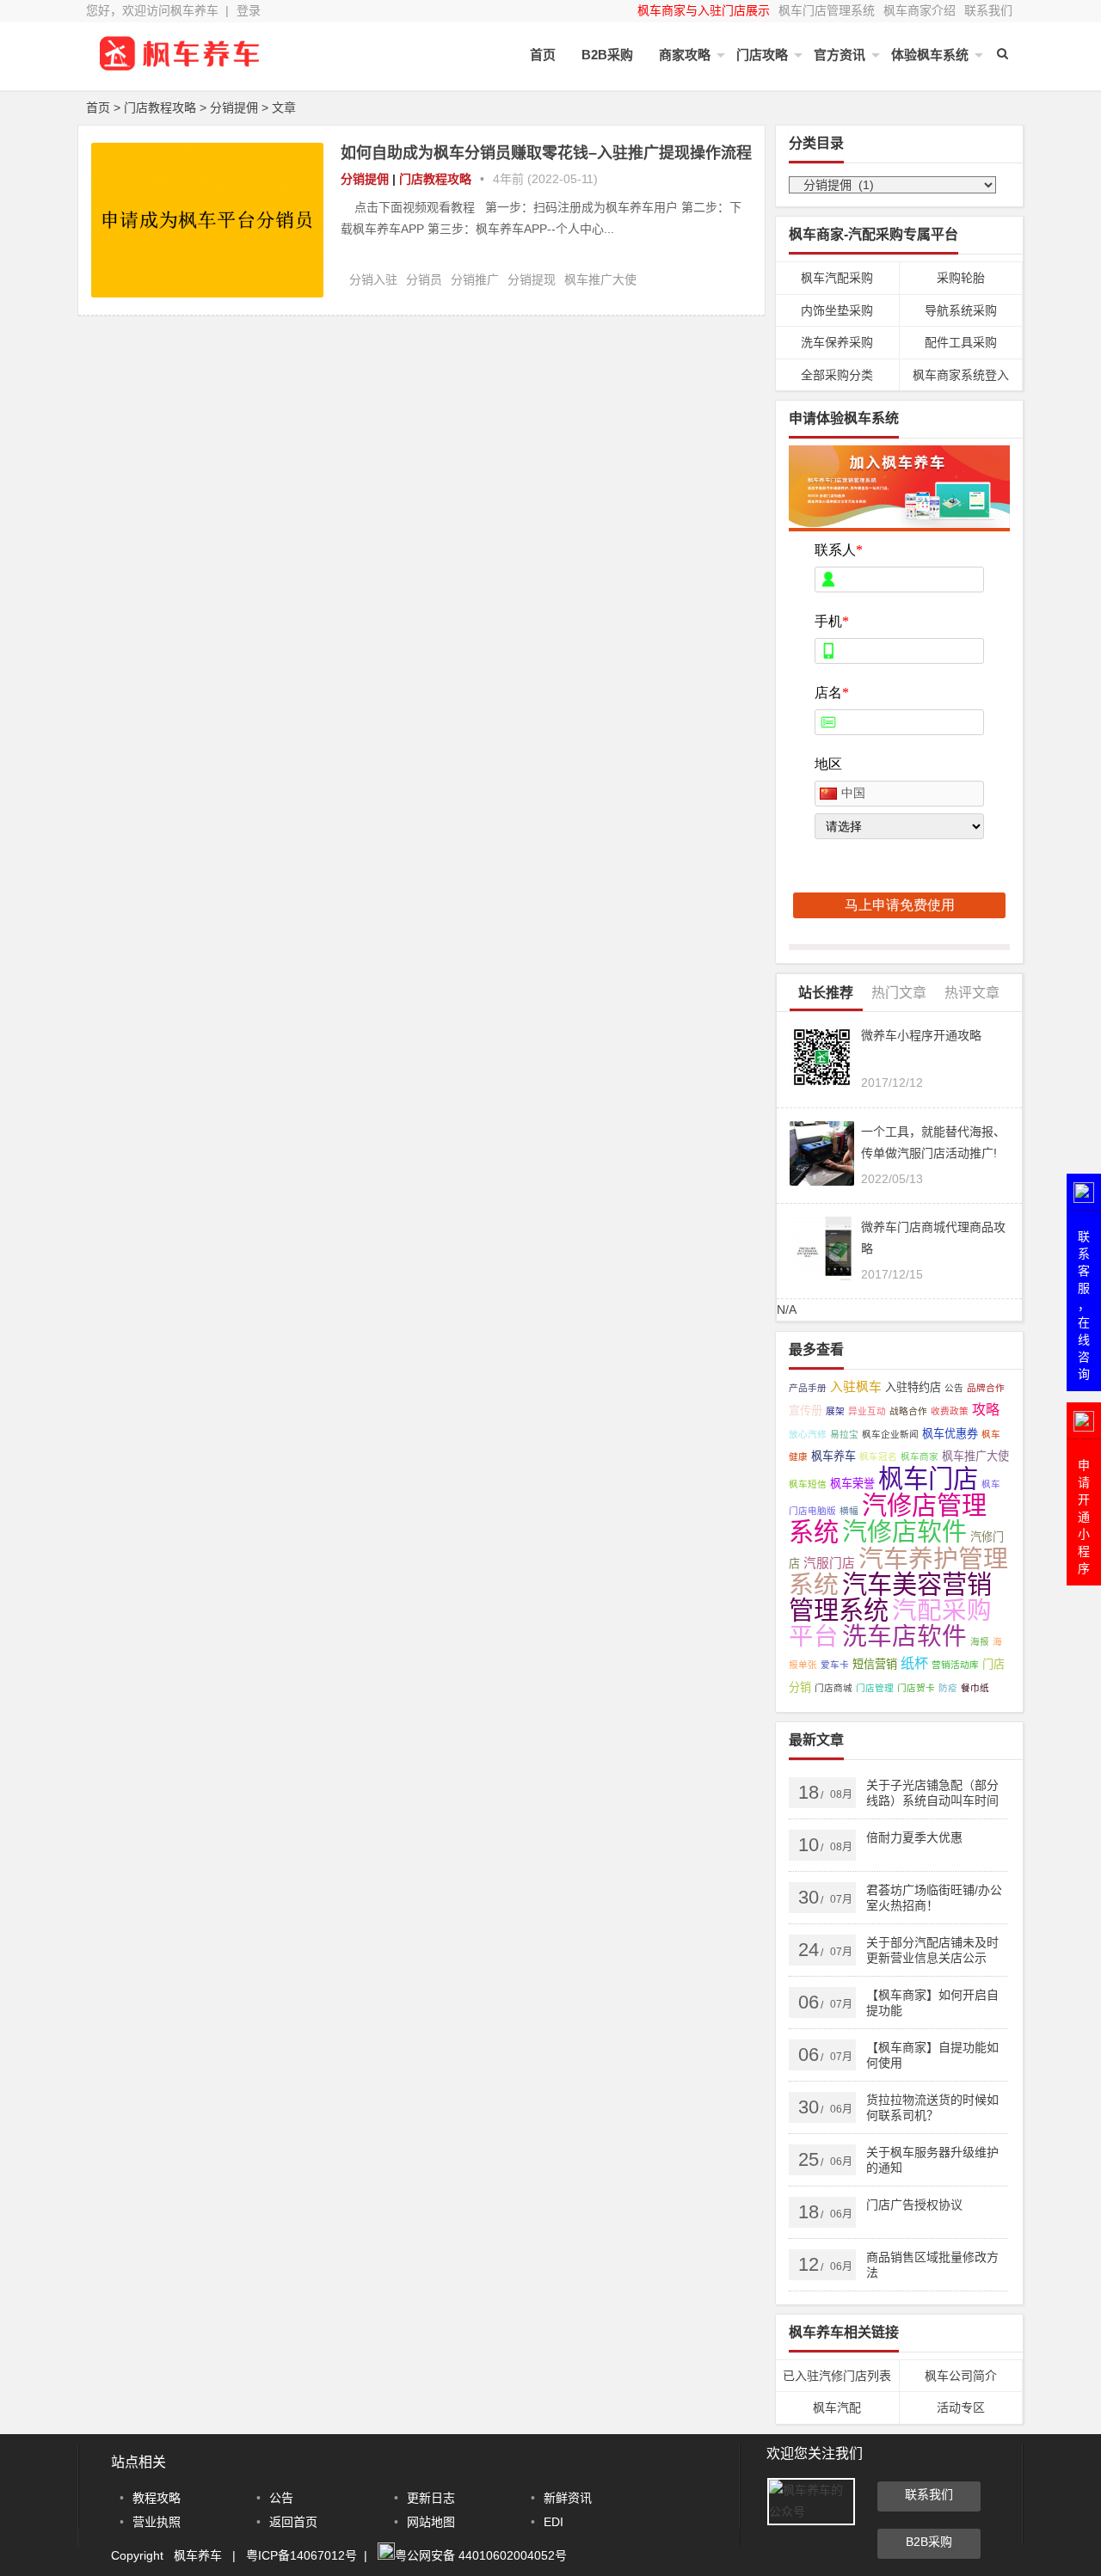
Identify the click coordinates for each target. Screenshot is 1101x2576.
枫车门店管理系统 (827, 10)
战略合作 (908, 1411)
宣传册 (806, 1411)
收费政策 (950, 1411)
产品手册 (808, 1388)
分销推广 (475, 279)
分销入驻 (373, 279)
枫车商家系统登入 (961, 375)
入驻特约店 (913, 1387)
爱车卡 (835, 1665)
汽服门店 (829, 1563)
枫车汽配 (837, 2407)
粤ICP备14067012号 (301, 2555)
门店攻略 (762, 55)
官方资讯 (840, 55)
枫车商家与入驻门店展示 (704, 10)
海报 (980, 1641)
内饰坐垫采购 (837, 310)
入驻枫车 (856, 1387)
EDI (554, 2522)
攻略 (986, 1409)
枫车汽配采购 (837, 278)
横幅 (849, 1511)
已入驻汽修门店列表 (837, 2376)
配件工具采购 (961, 342)
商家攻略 (685, 55)
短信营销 (875, 1664)
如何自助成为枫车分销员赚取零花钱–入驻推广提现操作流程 (546, 153)
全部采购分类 (837, 375)
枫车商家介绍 (920, 10)
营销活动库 (955, 1665)
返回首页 (293, 2522)
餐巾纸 (975, 1688)
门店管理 (875, 1688)
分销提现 (532, 279)
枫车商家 (920, 1457)
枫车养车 (833, 1456)
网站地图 (431, 2522)
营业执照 (157, 2522)
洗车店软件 (904, 1636)
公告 (954, 1388)
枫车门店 (928, 1478)
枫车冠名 (878, 1457)
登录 (249, 10)
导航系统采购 (961, 310)
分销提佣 (234, 107)
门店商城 (833, 1688)
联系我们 (988, 10)
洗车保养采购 (837, 342)
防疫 (948, 1688)
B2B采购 (607, 55)
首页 (543, 55)
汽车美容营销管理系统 (890, 1598)
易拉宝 (844, 1434)
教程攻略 (157, 2498)
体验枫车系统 (930, 55)
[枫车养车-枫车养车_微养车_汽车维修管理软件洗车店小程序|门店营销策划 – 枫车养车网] (181, 67)
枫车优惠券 (950, 1434)
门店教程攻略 (160, 107)
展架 (835, 1411)
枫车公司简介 (961, 2376)
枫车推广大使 (600, 279)
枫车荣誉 (852, 1484)
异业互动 (867, 1411)
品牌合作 (986, 1388)
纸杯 (914, 1663)
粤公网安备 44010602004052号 (481, 2555)
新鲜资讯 (568, 2498)
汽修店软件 (904, 1532)
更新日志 (431, 2498)
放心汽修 (808, 1434)
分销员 (424, 279)
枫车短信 (808, 1484)
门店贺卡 (916, 1688)
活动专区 (961, 2407)
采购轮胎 (961, 278)
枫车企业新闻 (890, 1434)
